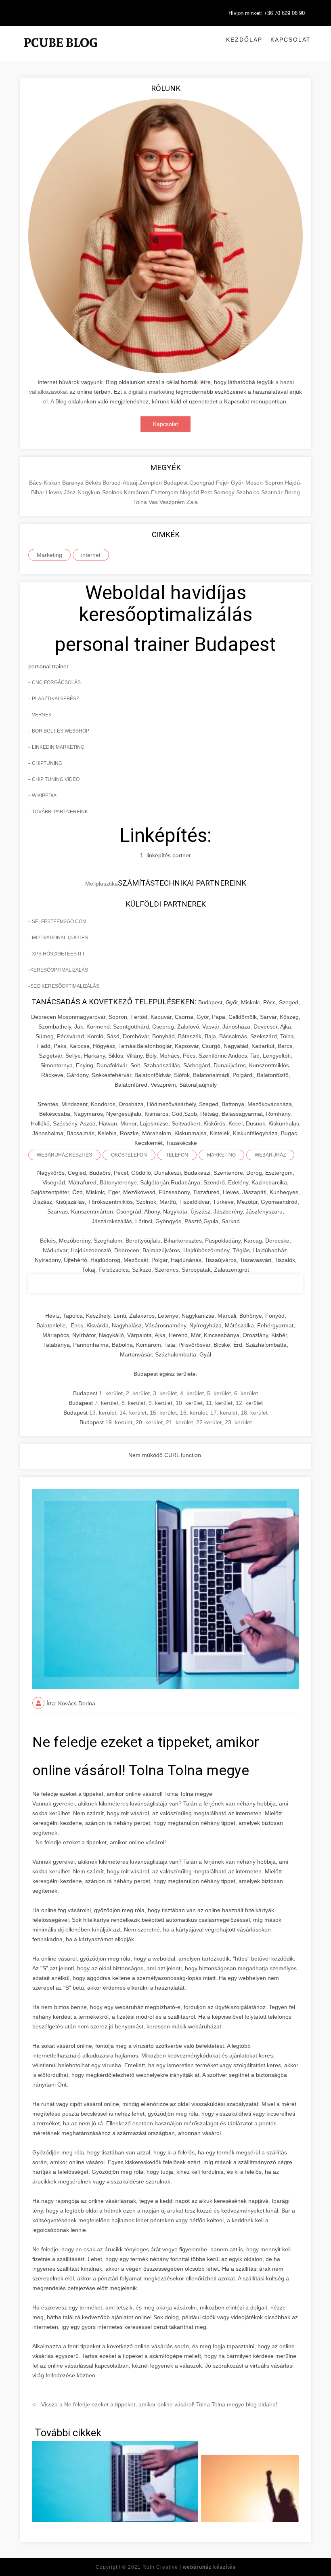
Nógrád (190, 492)
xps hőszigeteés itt (58, 954)
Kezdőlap (244, 40)
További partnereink (60, 812)
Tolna (141, 502)
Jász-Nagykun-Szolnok (94, 492)
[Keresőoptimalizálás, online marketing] (61, 52)
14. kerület (133, 1413)
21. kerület (179, 1422)
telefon (177, 1155)
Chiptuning (47, 763)
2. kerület (138, 1393)
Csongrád (203, 483)
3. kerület (165, 1393)
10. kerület (189, 1403)
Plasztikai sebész (56, 699)
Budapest (176, 483)
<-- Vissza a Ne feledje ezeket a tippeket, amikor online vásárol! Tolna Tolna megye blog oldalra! (155, 2404)
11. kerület (219, 1403)
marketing (221, 1155)
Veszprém (173, 502)
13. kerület (103, 1413)
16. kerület (194, 1413)
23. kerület (238, 1422)
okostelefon (129, 1155)
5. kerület (219, 1393)
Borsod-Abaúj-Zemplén (133, 483)
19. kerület (119, 1422)
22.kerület (209, 1422)
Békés (94, 483)
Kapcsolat (291, 40)
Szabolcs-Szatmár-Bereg (268, 492)
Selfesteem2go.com (59, 922)
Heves (55, 492)
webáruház (270, 1155)
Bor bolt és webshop (61, 731)
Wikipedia (44, 796)
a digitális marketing (149, 392)
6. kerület (246, 1393)
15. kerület (163, 1413)
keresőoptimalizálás (59, 970)
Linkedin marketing (58, 747)
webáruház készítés (64, 1155)
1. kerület (111, 1393)
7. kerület (106, 1403)
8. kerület (133, 1403)
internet (91, 555)
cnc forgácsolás (56, 682)
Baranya (74, 483)
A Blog (59, 401)
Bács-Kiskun (46, 483)
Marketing (49, 555)
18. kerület (254, 1413)
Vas (154, 502)
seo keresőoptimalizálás (65, 986)
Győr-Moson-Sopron (258, 483)
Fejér (223, 483)
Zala (192, 502)
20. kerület (149, 1422)
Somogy (225, 492)
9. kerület (160, 1403)
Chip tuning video (56, 779)
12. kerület (249, 1403)
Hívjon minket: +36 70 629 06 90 (267, 13)
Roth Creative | (189, 2567)
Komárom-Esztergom (152, 492)
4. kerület (192, 1393)
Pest (207, 492)
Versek (42, 715)
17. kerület (224, 1413)
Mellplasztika (102, 884)
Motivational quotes (60, 938)
